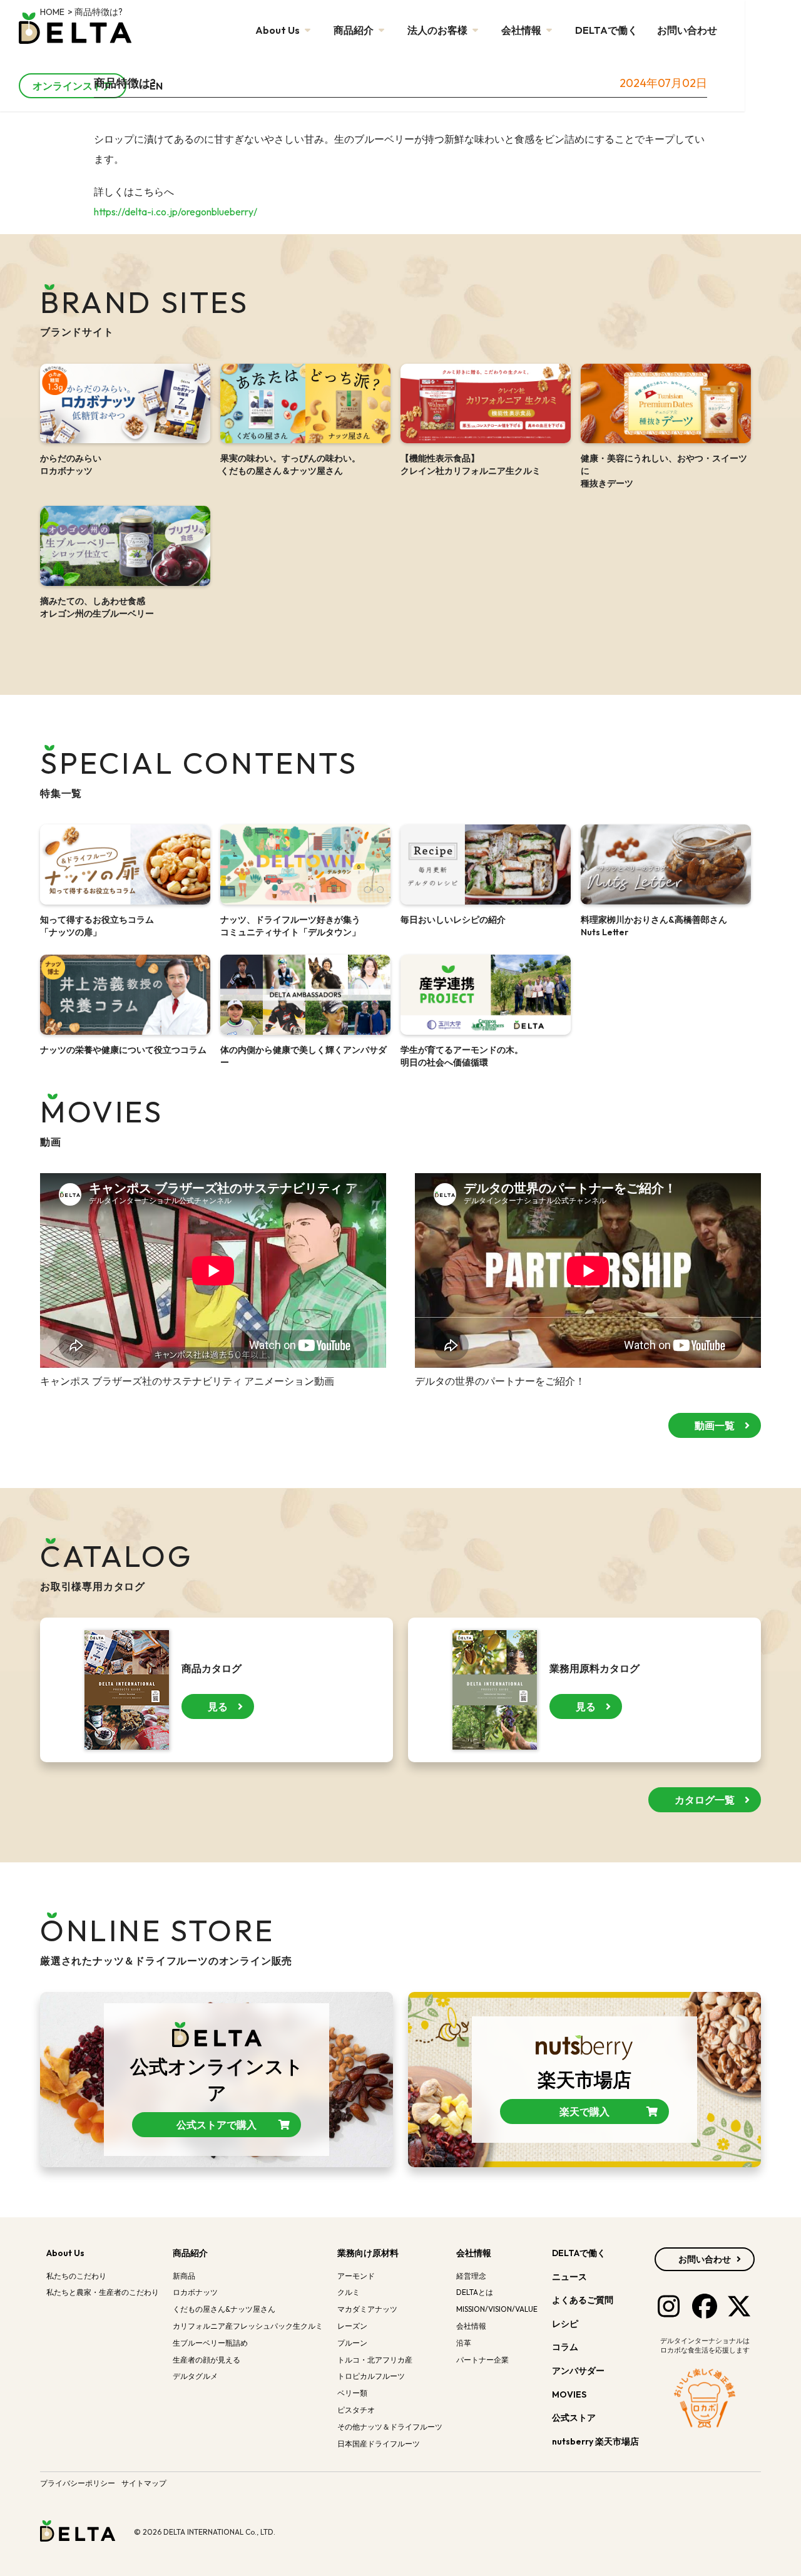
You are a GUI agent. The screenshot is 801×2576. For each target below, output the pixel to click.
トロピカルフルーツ (371, 2376)
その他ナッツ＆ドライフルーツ (390, 2427)
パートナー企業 (482, 2360)
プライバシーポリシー (78, 2483)
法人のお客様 (438, 30)
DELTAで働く (606, 30)
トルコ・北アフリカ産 (375, 2360)
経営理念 (471, 2276)
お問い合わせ (687, 30)
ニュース (569, 2277)
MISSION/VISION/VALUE (497, 2309)
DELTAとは (475, 2292)
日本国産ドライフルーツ (379, 2444)
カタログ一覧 (705, 1800)
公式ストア (575, 2418)
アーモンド (356, 2276)
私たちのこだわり (76, 2276)
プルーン (352, 2343)
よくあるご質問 (583, 2300)
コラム (565, 2347)
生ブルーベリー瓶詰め (210, 2343)
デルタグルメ (195, 2376)
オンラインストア (73, 86)
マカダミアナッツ (367, 2309)
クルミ (349, 2292)
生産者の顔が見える (207, 2360)
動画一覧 (715, 1425)
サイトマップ (144, 2483)
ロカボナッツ (195, 2292)
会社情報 (522, 30)
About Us (278, 30)
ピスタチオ (356, 2410)
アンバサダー (578, 2371)
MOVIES (569, 2394)
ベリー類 (352, 2393)
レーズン (352, 2326)
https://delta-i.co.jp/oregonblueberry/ (176, 212)
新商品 (184, 2276)
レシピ (565, 2324)
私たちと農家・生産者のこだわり (103, 2292)
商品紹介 (355, 30)
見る (218, 1706)
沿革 (464, 2343)
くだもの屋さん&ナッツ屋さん (224, 2309)
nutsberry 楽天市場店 (596, 2441)
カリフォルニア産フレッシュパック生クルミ (248, 2326)
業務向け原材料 (368, 2253)
